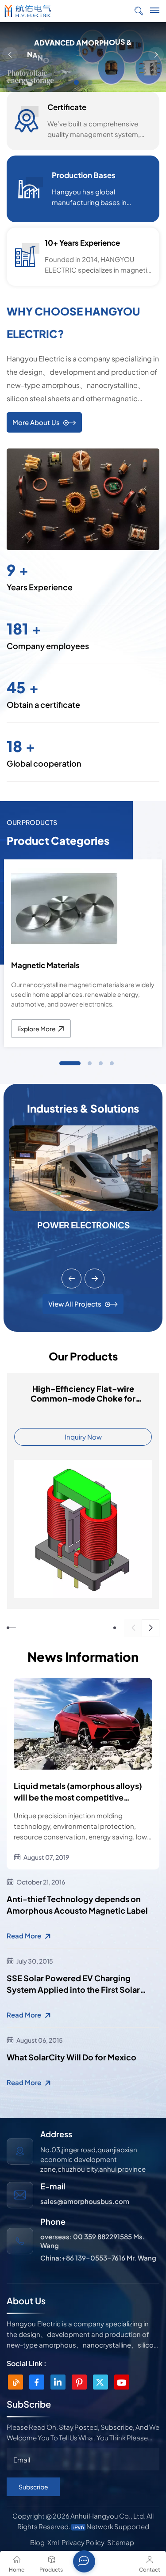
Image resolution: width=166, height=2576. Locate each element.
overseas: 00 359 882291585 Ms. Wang (93, 2241)
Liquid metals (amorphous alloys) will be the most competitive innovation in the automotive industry (78, 1792)
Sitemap (121, 2542)
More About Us (36, 422)
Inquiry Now (83, 1437)
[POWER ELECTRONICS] (83, 1167)
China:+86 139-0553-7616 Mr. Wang (98, 2258)
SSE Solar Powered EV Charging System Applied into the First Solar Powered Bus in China (73, 1984)
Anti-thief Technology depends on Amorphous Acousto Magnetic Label (77, 1905)
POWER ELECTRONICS (83, 1225)
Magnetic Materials (45, 965)
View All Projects (75, 1304)
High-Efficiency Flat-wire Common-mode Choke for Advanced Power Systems (83, 1394)
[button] (76, 82)
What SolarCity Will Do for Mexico (71, 2057)
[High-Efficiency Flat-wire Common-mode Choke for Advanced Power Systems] (83, 1528)
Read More (25, 1936)
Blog (37, 2542)
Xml (53, 2542)
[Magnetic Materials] (64, 908)
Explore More (37, 1029)
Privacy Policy (83, 2542)
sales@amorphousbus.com (85, 2201)
